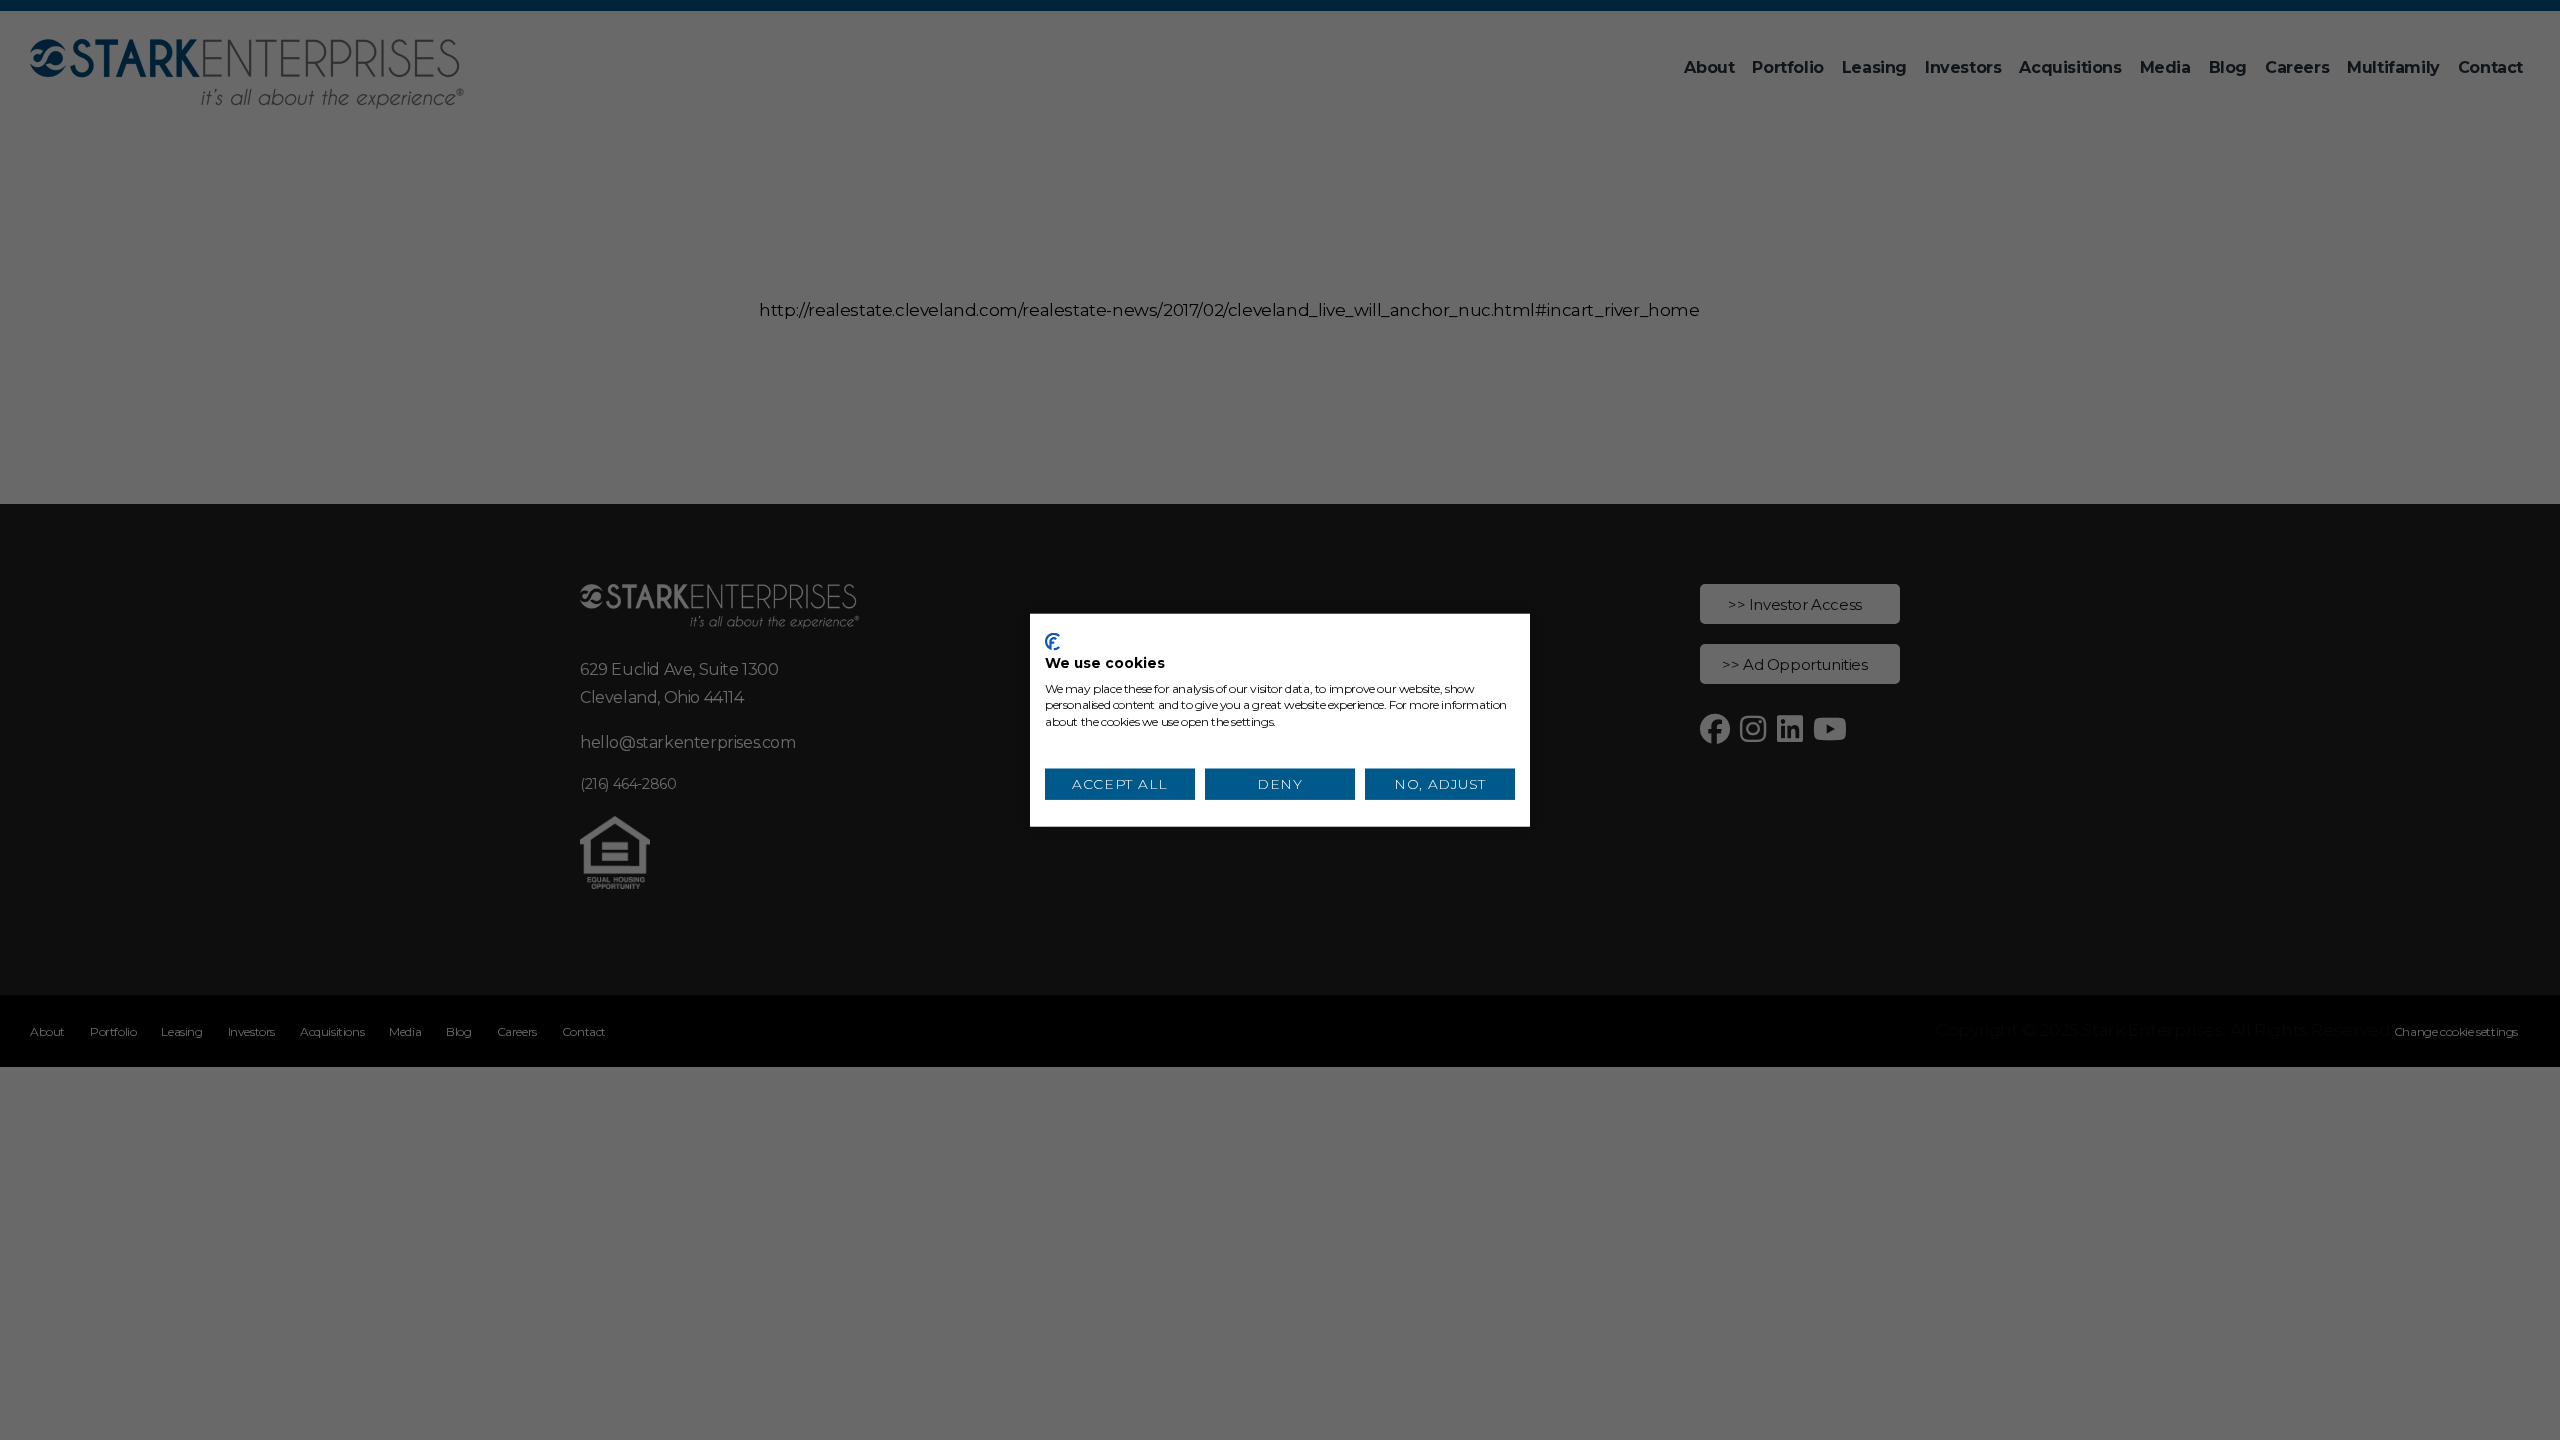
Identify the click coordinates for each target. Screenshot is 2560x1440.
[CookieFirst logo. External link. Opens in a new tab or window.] (1052, 642)
